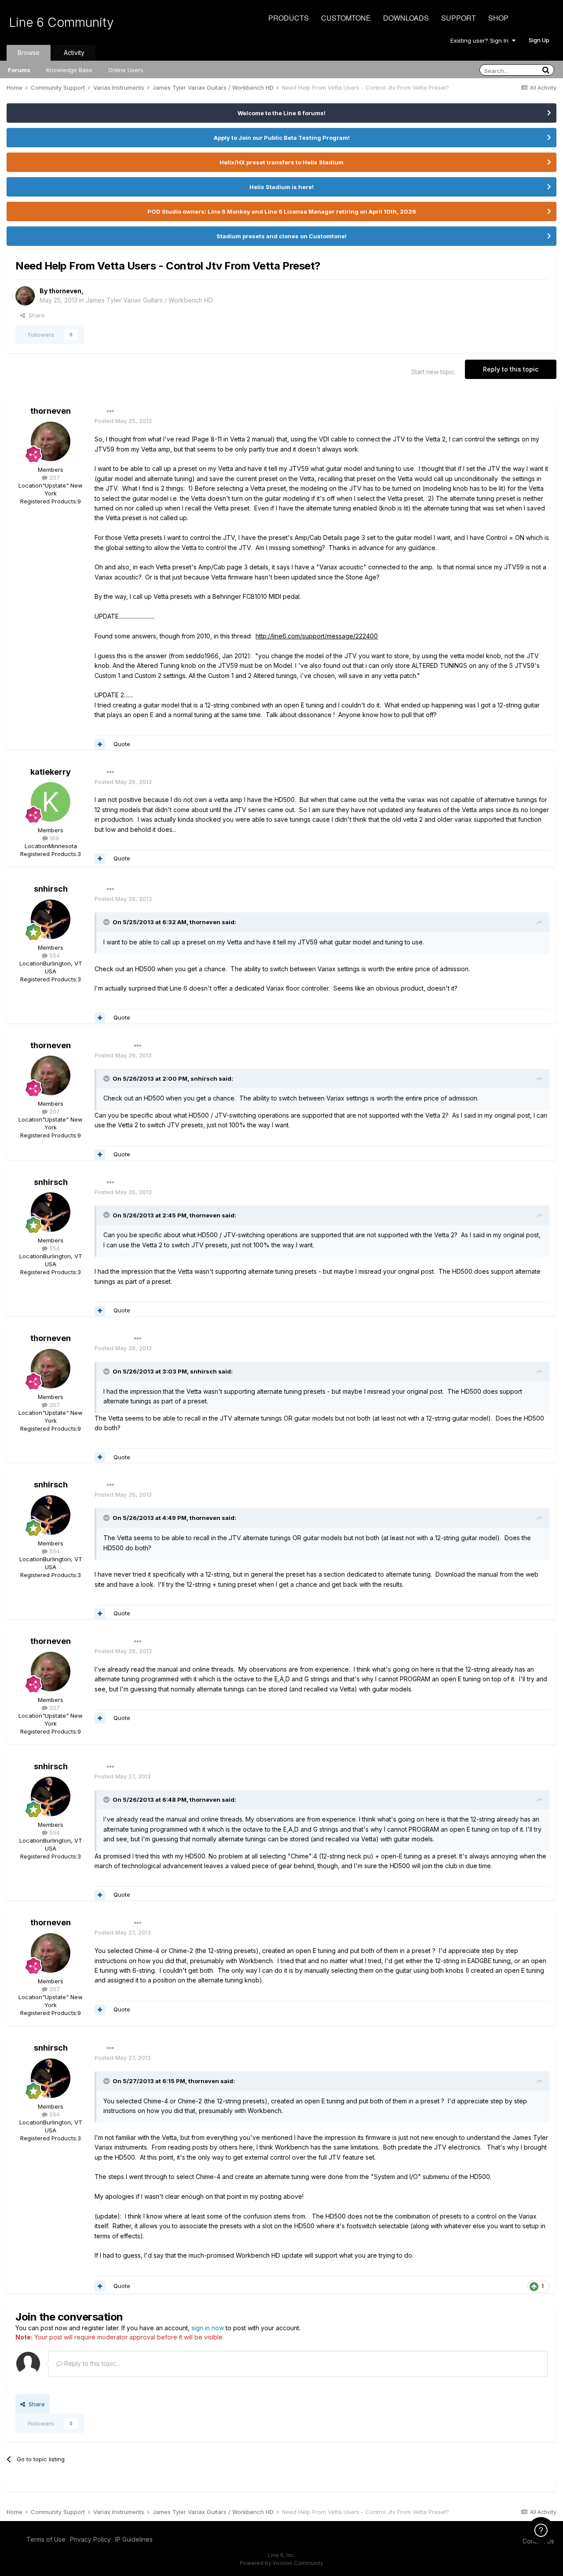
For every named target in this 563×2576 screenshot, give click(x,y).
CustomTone (346, 18)
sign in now (208, 2328)
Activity (74, 53)
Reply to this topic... (91, 2363)
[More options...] (110, 412)
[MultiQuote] (100, 744)
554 (54, 955)
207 (54, 477)
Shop (498, 18)
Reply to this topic (511, 369)
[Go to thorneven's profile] (25, 296)
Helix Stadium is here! (281, 187)
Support (459, 18)
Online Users (126, 70)
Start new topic (433, 372)
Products (289, 18)
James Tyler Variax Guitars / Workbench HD (149, 300)
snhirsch (51, 889)
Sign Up (539, 40)
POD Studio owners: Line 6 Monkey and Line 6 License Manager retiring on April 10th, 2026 (282, 211)
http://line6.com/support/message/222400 (317, 636)
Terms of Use (46, 2539)
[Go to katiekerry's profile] (51, 802)
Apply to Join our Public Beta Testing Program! (282, 138)
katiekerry (51, 772)
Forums (19, 70)
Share (35, 315)
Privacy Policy (90, 2539)
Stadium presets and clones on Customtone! (281, 236)
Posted (123, 421)
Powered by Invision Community (281, 2563)
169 (53, 838)
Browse (29, 53)
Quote (122, 744)
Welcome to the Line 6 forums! (281, 113)
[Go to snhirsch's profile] (51, 919)
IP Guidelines (134, 2539)
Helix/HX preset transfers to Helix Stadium (281, 162)
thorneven (65, 291)
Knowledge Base (69, 70)
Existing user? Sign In (481, 40)
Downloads (406, 18)
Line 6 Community (61, 22)
